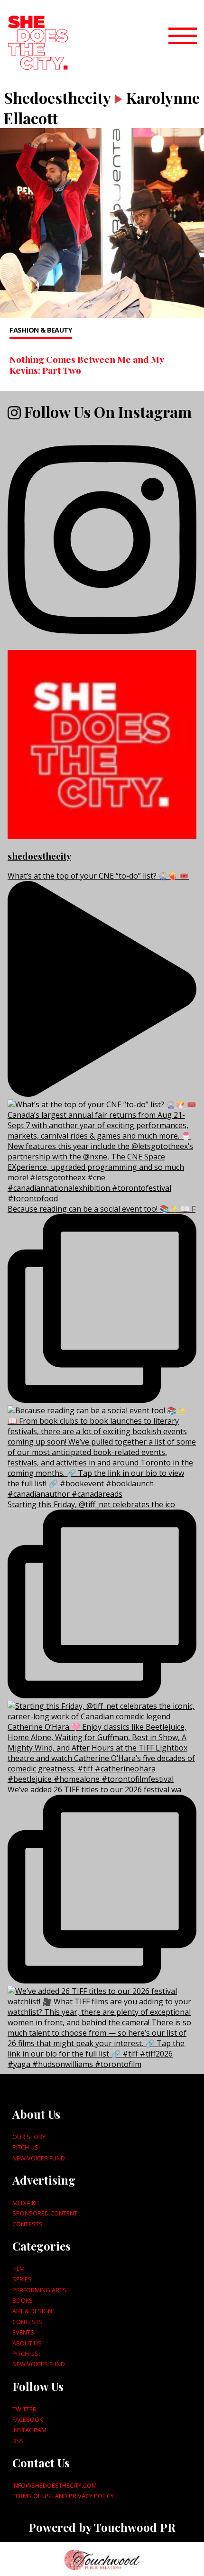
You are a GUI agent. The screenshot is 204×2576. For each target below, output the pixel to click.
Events (23, 2332)
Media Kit (26, 2203)
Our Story (29, 2137)
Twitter (24, 2409)
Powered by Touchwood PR (102, 2527)
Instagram (29, 2430)
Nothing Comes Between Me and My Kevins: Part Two (87, 365)
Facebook (28, 2419)
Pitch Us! (26, 2147)
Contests (28, 2224)
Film (19, 2269)
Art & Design (32, 2311)
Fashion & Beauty (41, 330)
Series (22, 2279)
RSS (18, 2441)
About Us (27, 2343)
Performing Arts (39, 2290)
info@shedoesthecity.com (55, 2485)
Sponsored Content (45, 2213)
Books (23, 2300)
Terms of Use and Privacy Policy (63, 2496)
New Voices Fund (39, 2158)
